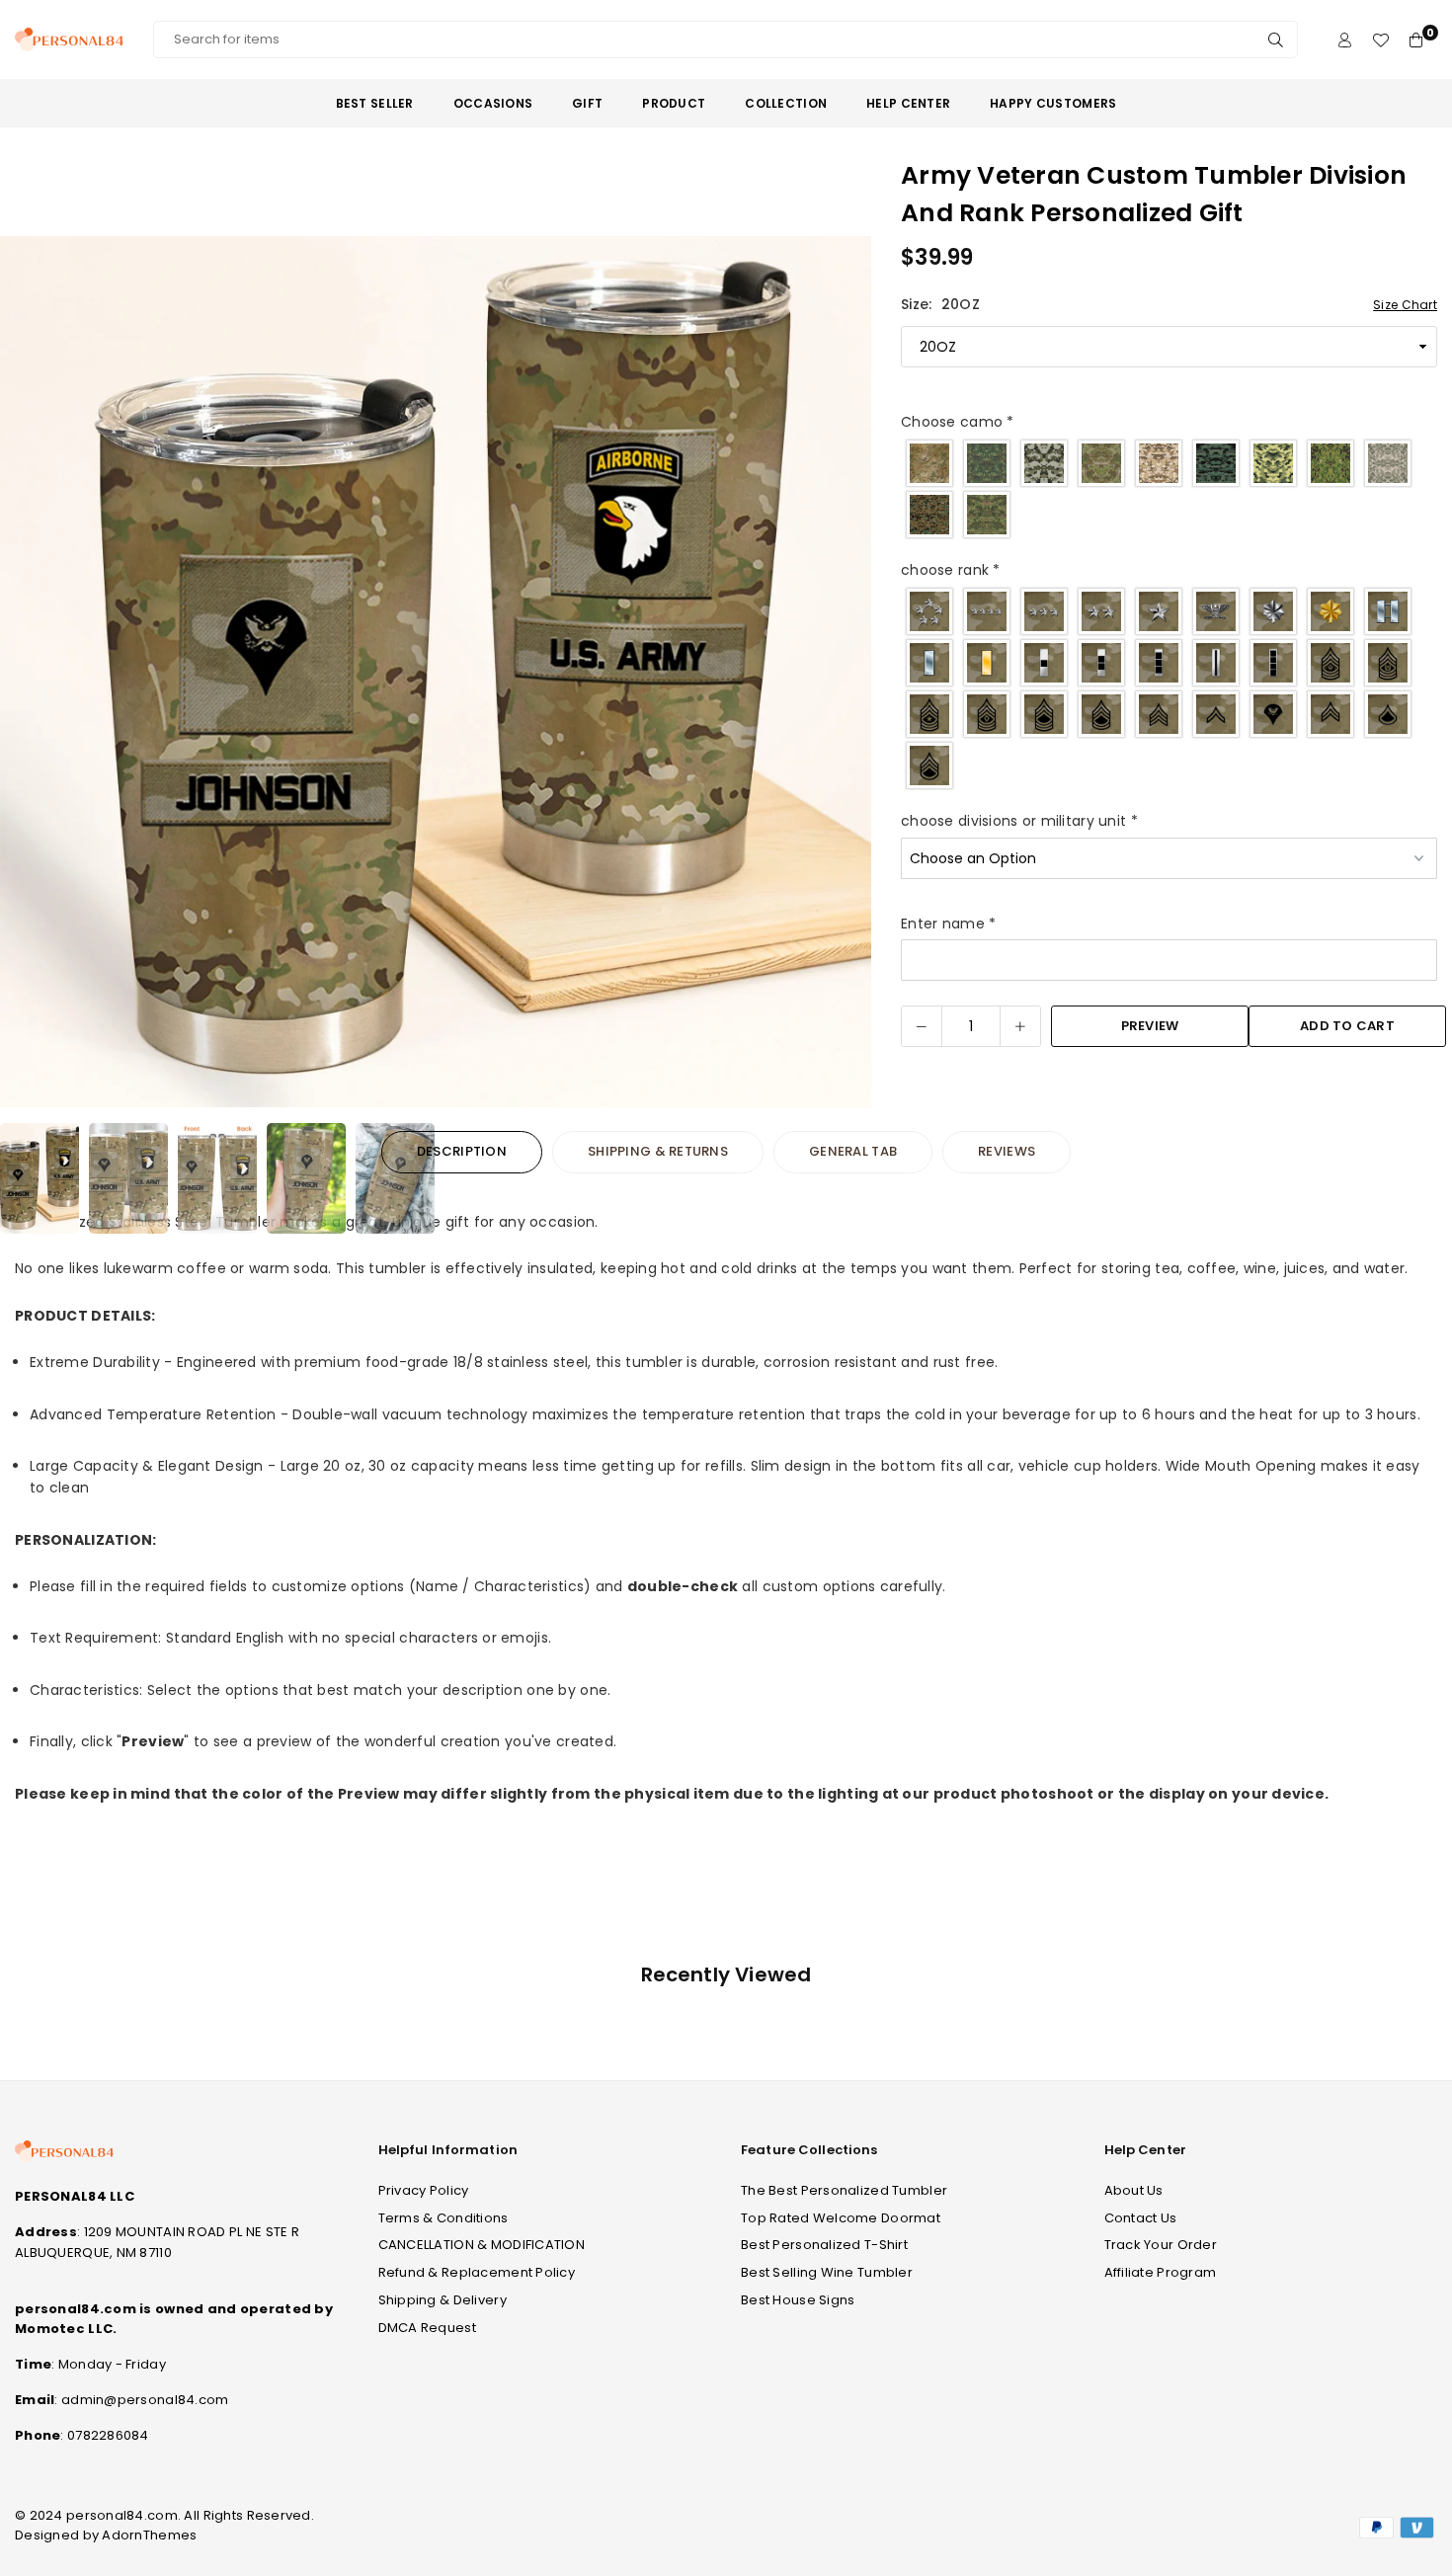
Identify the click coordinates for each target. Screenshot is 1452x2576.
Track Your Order (1161, 2245)
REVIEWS (1007, 1151)
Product (674, 103)
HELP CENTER (908, 103)
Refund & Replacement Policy (477, 2272)
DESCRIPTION (462, 1151)
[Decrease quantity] (922, 1026)
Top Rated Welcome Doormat (841, 2218)
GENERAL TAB (853, 1151)
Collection (786, 103)
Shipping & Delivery (443, 2300)
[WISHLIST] (1380, 40)
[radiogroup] (1169, 489)
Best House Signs (798, 2300)
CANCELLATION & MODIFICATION (482, 2245)
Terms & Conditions (444, 2218)
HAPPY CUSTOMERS (1053, 103)
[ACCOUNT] (1345, 40)
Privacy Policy (424, 2190)
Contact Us (1141, 2218)
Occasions (493, 103)
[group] (436, 672)
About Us (1134, 2190)
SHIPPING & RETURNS (658, 1151)
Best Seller (375, 103)
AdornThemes (149, 2535)
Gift (587, 103)
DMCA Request (427, 2328)
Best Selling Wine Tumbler (827, 2272)
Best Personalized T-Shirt (824, 2245)
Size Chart (1405, 305)
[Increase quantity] (1020, 1026)
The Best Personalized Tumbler (844, 2190)
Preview (1150, 1026)
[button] (844, 676)
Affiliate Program (1161, 2272)
